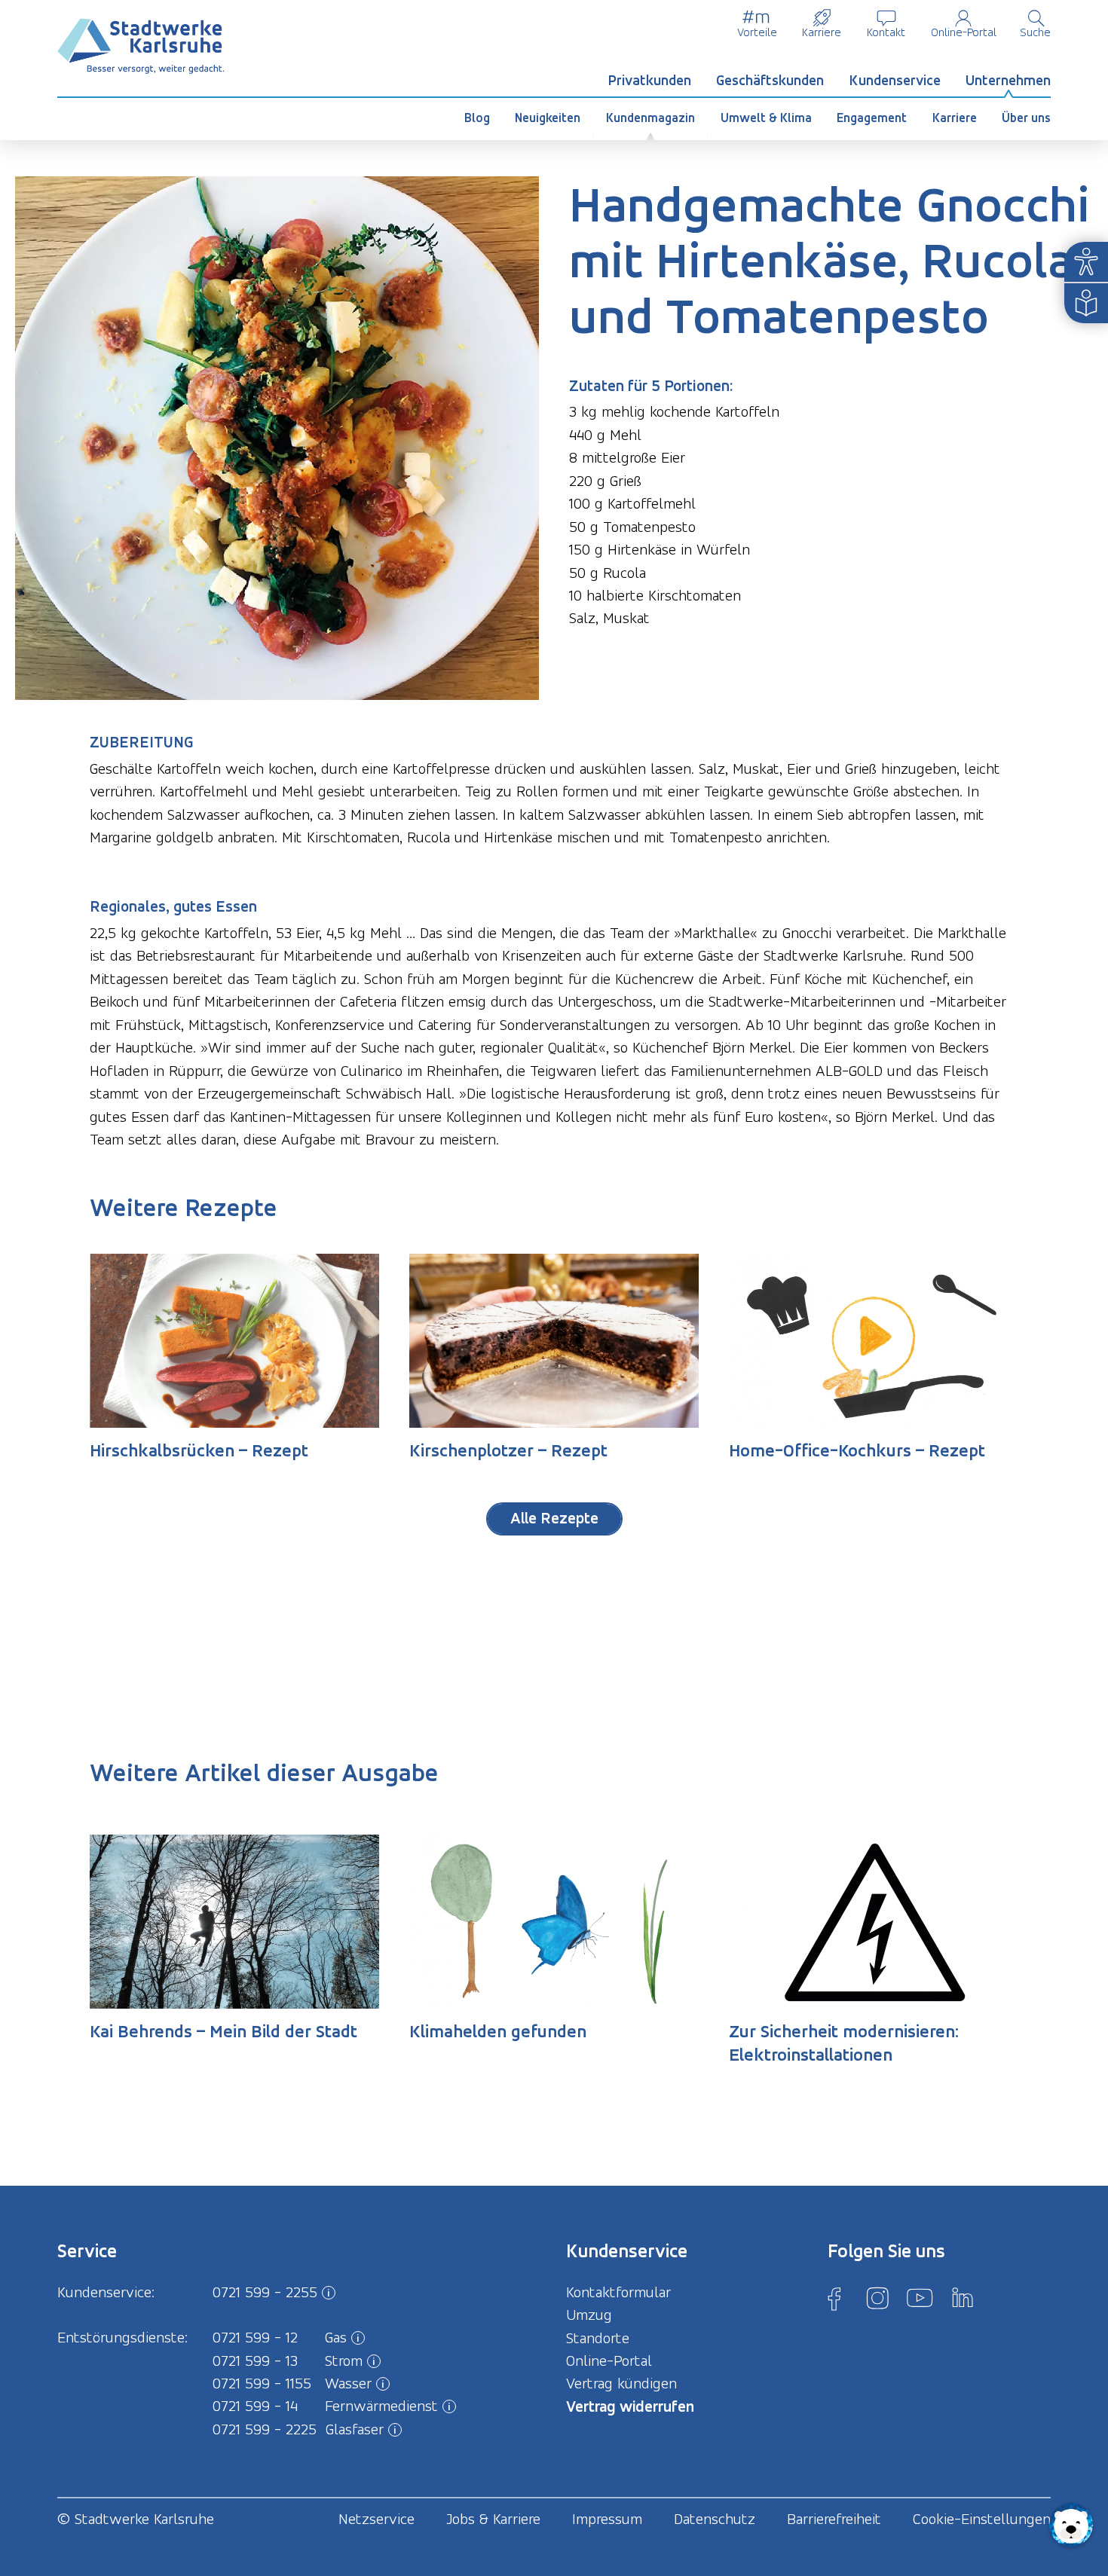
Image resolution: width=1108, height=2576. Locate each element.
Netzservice (376, 2519)
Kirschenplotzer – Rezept (508, 1450)
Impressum (607, 2519)
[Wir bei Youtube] (920, 2298)
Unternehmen (1008, 80)
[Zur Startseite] (141, 46)
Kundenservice (895, 80)
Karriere (822, 32)
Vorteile (757, 32)
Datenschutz (715, 2519)
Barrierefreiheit (834, 2519)
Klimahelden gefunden (498, 2031)
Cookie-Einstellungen (982, 2519)
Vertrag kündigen (621, 2383)
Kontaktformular (618, 2292)
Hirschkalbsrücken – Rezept (199, 1450)
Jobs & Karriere (493, 2519)
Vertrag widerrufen (630, 2406)
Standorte (598, 2338)
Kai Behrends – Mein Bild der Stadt (223, 2031)
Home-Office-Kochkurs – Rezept (857, 1450)
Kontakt (886, 32)
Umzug (589, 2315)
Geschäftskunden (770, 80)
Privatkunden (650, 80)
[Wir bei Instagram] (877, 2298)
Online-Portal (964, 32)
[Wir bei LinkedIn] (963, 2298)
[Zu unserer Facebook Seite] (834, 2298)
